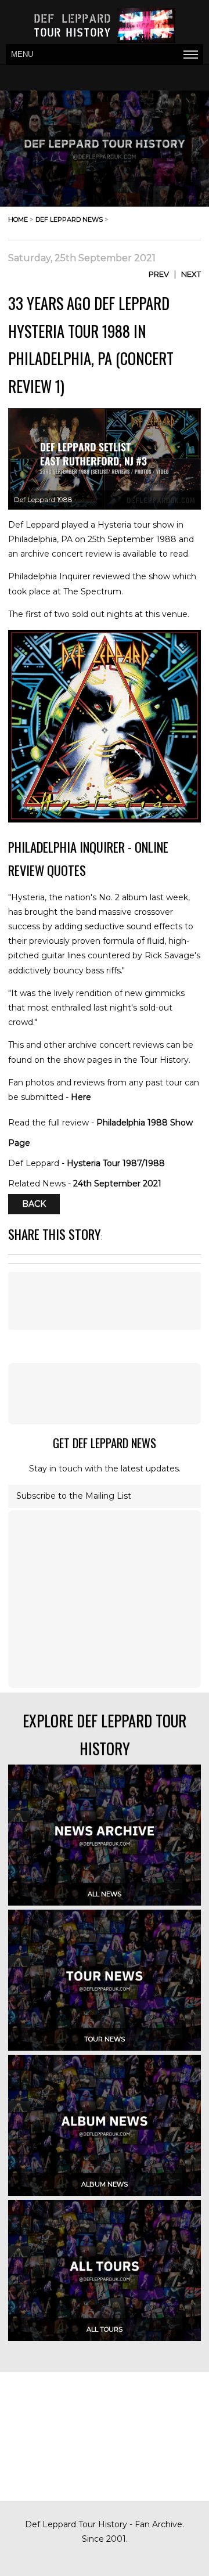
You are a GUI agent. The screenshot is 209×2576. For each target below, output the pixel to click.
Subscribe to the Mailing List (74, 1496)
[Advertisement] (105, 1394)
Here (81, 1097)
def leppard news (69, 219)
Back (34, 1204)
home (18, 219)
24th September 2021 (117, 1184)
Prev (159, 274)
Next (191, 274)
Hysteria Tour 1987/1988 (116, 1163)
